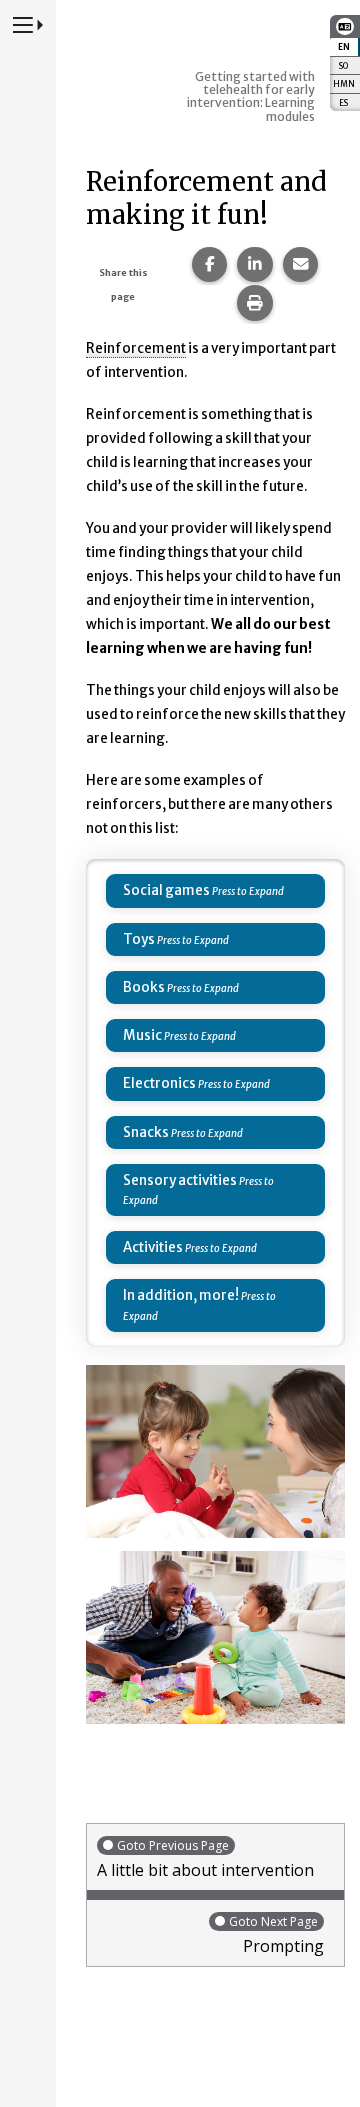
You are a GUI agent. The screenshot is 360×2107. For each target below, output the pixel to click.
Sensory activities (180, 1180)
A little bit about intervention (205, 1859)
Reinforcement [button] (136, 348)
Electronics (159, 1083)
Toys (139, 939)
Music (142, 1035)
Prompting (276, 1935)
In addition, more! (181, 1295)
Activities (153, 1247)
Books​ (144, 987)
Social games (166, 890)
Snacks (146, 1132)
